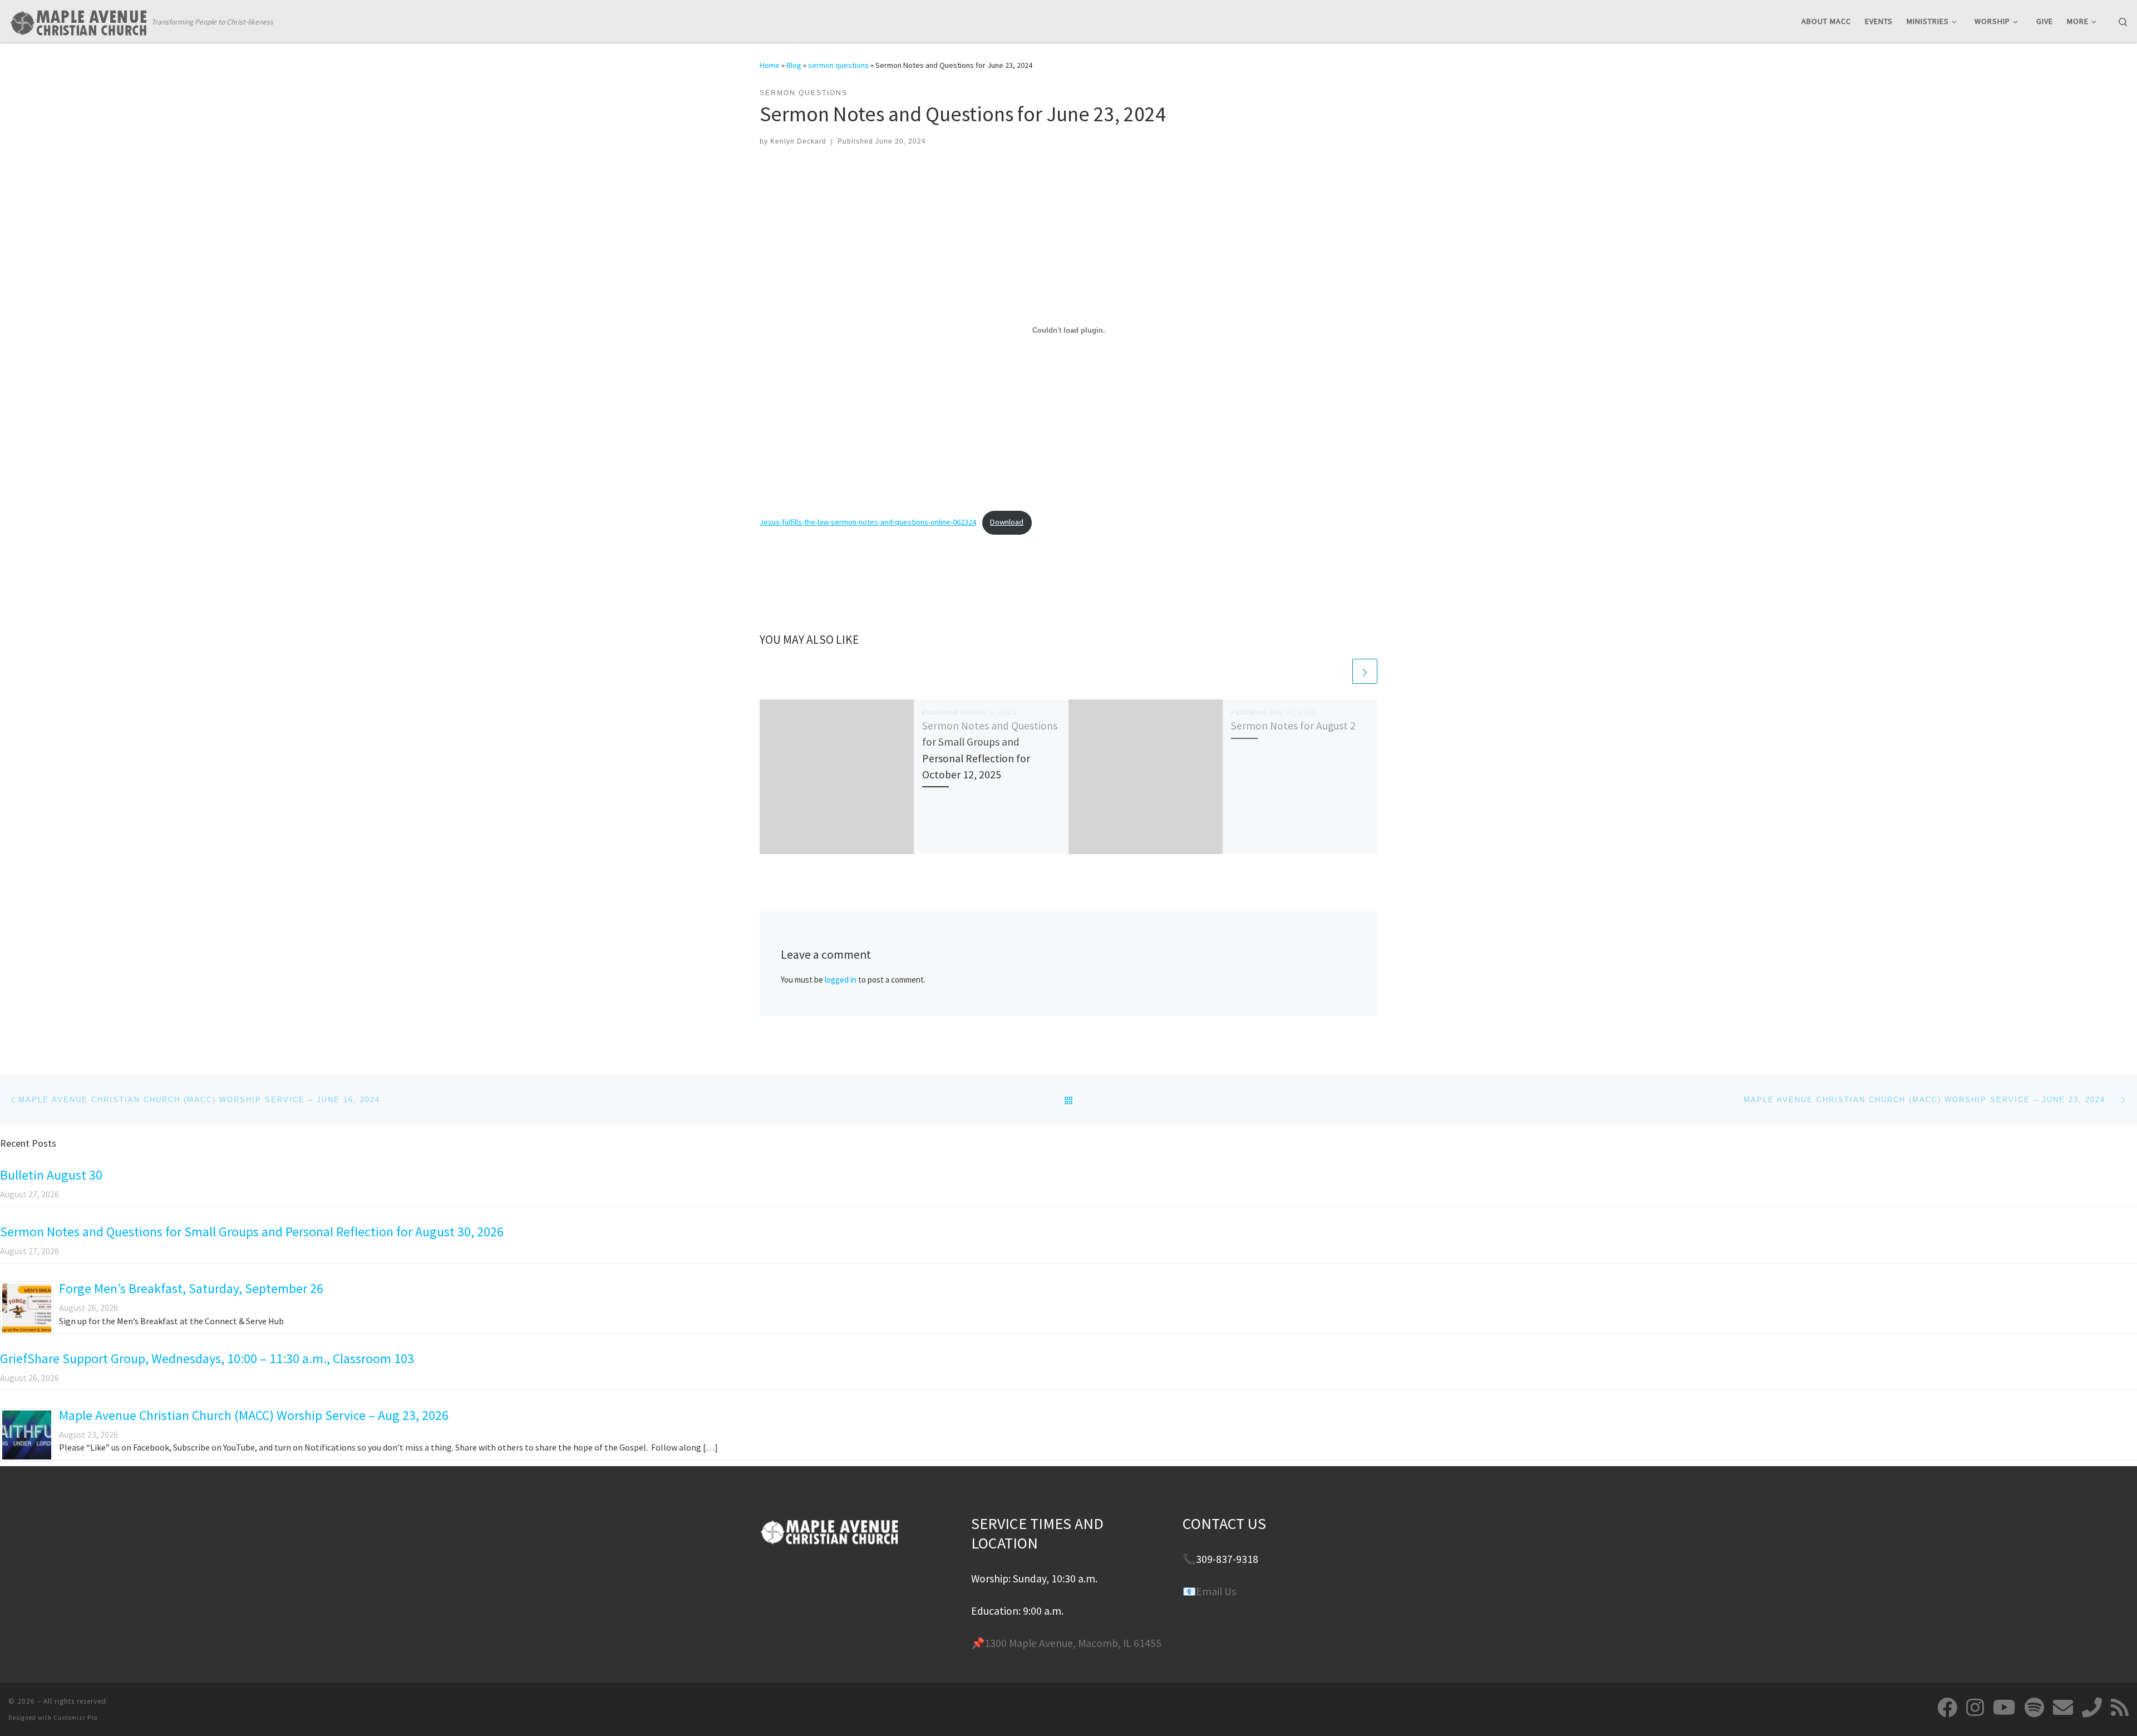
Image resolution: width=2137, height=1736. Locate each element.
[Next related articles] (1365, 671)
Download (1007, 522)
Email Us (1216, 1591)
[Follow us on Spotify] (2034, 1708)
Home (770, 65)
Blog (794, 65)
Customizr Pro (75, 1718)
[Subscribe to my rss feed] (2120, 1708)
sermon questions (838, 65)
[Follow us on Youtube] (2004, 1708)
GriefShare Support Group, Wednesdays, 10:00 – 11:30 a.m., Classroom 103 (207, 1358)
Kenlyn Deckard (798, 141)
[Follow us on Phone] (2092, 1708)
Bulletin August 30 (51, 1175)
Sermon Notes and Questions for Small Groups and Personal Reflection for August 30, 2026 (252, 1232)
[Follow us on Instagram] (1975, 1708)
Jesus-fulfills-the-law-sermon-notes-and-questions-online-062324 (868, 522)
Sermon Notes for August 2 (1293, 726)
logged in (841, 980)
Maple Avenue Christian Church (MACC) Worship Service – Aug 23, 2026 (254, 1415)
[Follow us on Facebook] (1947, 1708)
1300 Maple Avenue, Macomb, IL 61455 (1073, 1643)
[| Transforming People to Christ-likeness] (78, 20)
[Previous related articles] (1338, 671)
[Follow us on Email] (2063, 1708)
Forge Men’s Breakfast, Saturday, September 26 (191, 1288)
